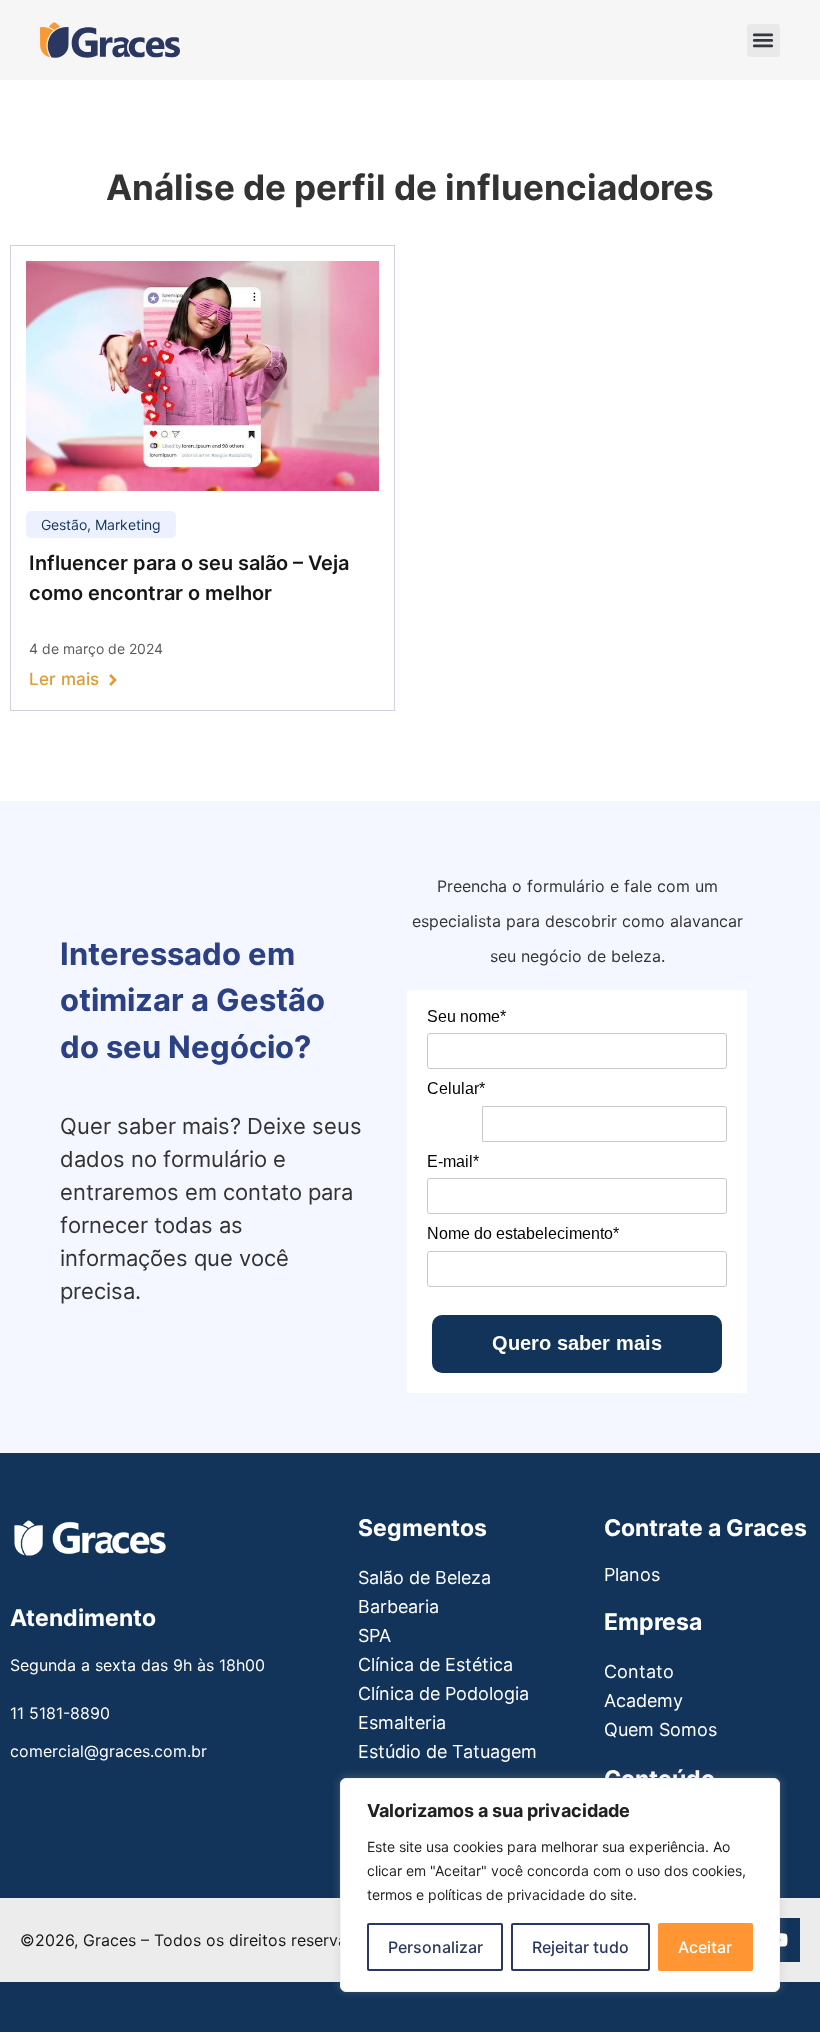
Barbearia (398, 1606)
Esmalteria (402, 1722)
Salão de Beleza (424, 1577)
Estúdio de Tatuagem (447, 1751)
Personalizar (435, 1947)
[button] (763, 40)
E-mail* (453, 1161)
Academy (643, 1700)
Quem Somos (660, 1729)
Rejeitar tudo (580, 1947)
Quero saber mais (577, 1343)
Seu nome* (466, 1016)
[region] (560, 1885)
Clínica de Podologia (443, 1693)
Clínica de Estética (435, 1664)
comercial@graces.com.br (108, 1751)
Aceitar (705, 1947)
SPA (374, 1635)
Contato (639, 1671)
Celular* (456, 1088)
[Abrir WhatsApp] (48, 1980)
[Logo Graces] (110, 40)
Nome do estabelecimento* (523, 1233)
